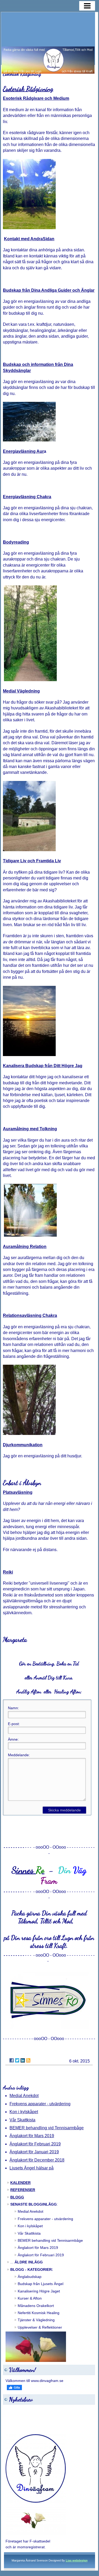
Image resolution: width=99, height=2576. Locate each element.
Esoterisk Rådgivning (28, 89)
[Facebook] (12, 2060)
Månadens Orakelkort (36, 2306)
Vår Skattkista (22, 2120)
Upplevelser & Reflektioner (40, 2327)
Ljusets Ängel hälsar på (32, 2168)
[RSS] (28, 2060)
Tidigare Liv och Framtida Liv (32, 861)
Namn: (13, 1708)
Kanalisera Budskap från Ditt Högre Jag (43, 1066)
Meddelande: (19, 1755)
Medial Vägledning (21, 691)
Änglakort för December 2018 (37, 2160)
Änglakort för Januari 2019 (34, 2152)
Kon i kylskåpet (24, 2112)
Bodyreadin (15, 542)
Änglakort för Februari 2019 (35, 2144)
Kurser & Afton (30, 2298)
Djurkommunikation (23, 1445)
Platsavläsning (18, 1492)
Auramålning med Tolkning (30, 1129)
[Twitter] (17, 2060)
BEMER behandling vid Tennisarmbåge (47, 2128)
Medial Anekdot (24, 2096)
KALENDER (20, 2183)
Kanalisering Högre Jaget (39, 2291)
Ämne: (13, 1739)
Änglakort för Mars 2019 (32, 2136)
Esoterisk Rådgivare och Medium (36, 98)
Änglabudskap (30, 2277)
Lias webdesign (77, 2560)
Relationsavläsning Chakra (30, 1315)
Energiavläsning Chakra (27, 497)
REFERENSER (23, 2190)
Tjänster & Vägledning (36, 2320)
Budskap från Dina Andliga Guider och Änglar (49, 290)
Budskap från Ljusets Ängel (41, 2284)
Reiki (8, 1572)
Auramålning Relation (25, 1247)
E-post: (14, 1724)
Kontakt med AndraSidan (29, 239)
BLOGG (17, 2197)
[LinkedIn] (23, 2060)
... (27, 2262)
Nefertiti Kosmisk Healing (39, 2313)
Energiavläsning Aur (23, 451)
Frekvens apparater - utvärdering (40, 2104)
